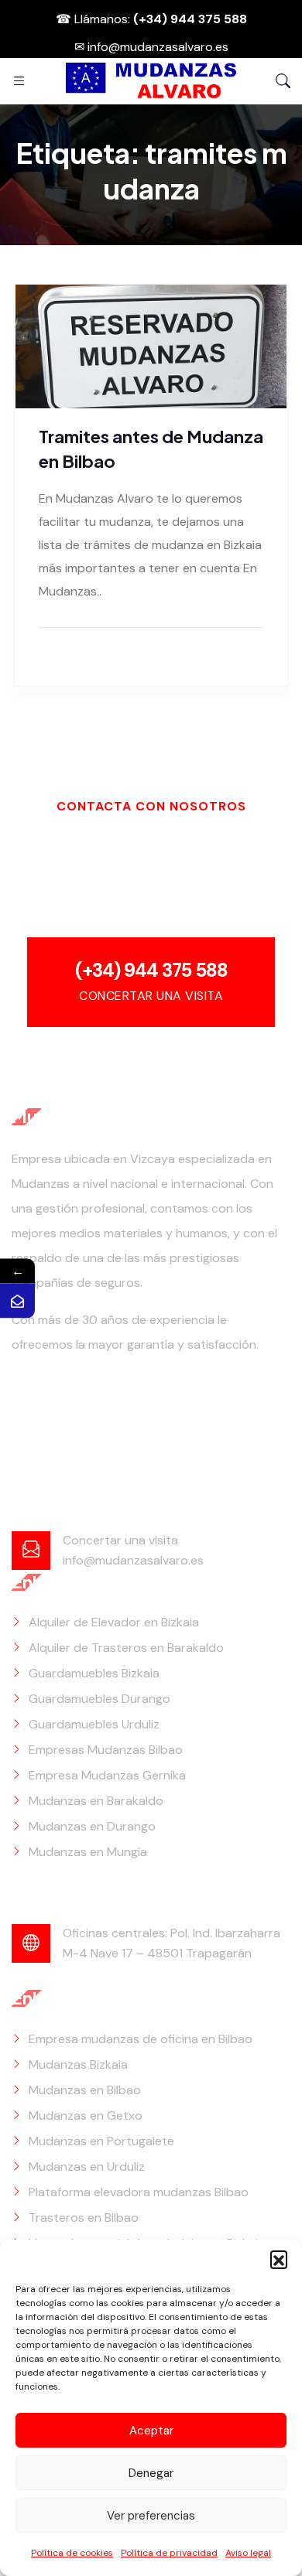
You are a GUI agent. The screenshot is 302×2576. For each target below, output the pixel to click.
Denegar (151, 2473)
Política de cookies (72, 2553)
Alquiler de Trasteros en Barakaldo (126, 1648)
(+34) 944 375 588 (151, 970)
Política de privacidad (169, 2553)
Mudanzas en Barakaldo (96, 1801)
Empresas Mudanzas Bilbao (106, 1750)
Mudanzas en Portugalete (101, 2141)
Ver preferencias (151, 2516)
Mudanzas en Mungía (88, 1852)
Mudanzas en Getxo (86, 2115)
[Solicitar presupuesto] (17, 1300)
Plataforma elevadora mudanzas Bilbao (139, 2192)
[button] (279, 2259)
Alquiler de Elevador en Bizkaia (114, 1622)
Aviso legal (248, 2553)
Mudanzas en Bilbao (85, 2090)
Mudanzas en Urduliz (87, 2167)
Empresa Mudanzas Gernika (107, 1775)
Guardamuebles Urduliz (94, 1724)
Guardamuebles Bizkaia (94, 1673)
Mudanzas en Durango (92, 1826)
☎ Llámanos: (151, 19)
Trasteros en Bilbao (84, 2218)
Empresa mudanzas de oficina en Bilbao (141, 2039)
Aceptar (151, 2431)
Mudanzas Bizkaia (78, 2064)
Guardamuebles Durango (100, 1699)
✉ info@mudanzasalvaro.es (151, 47)
